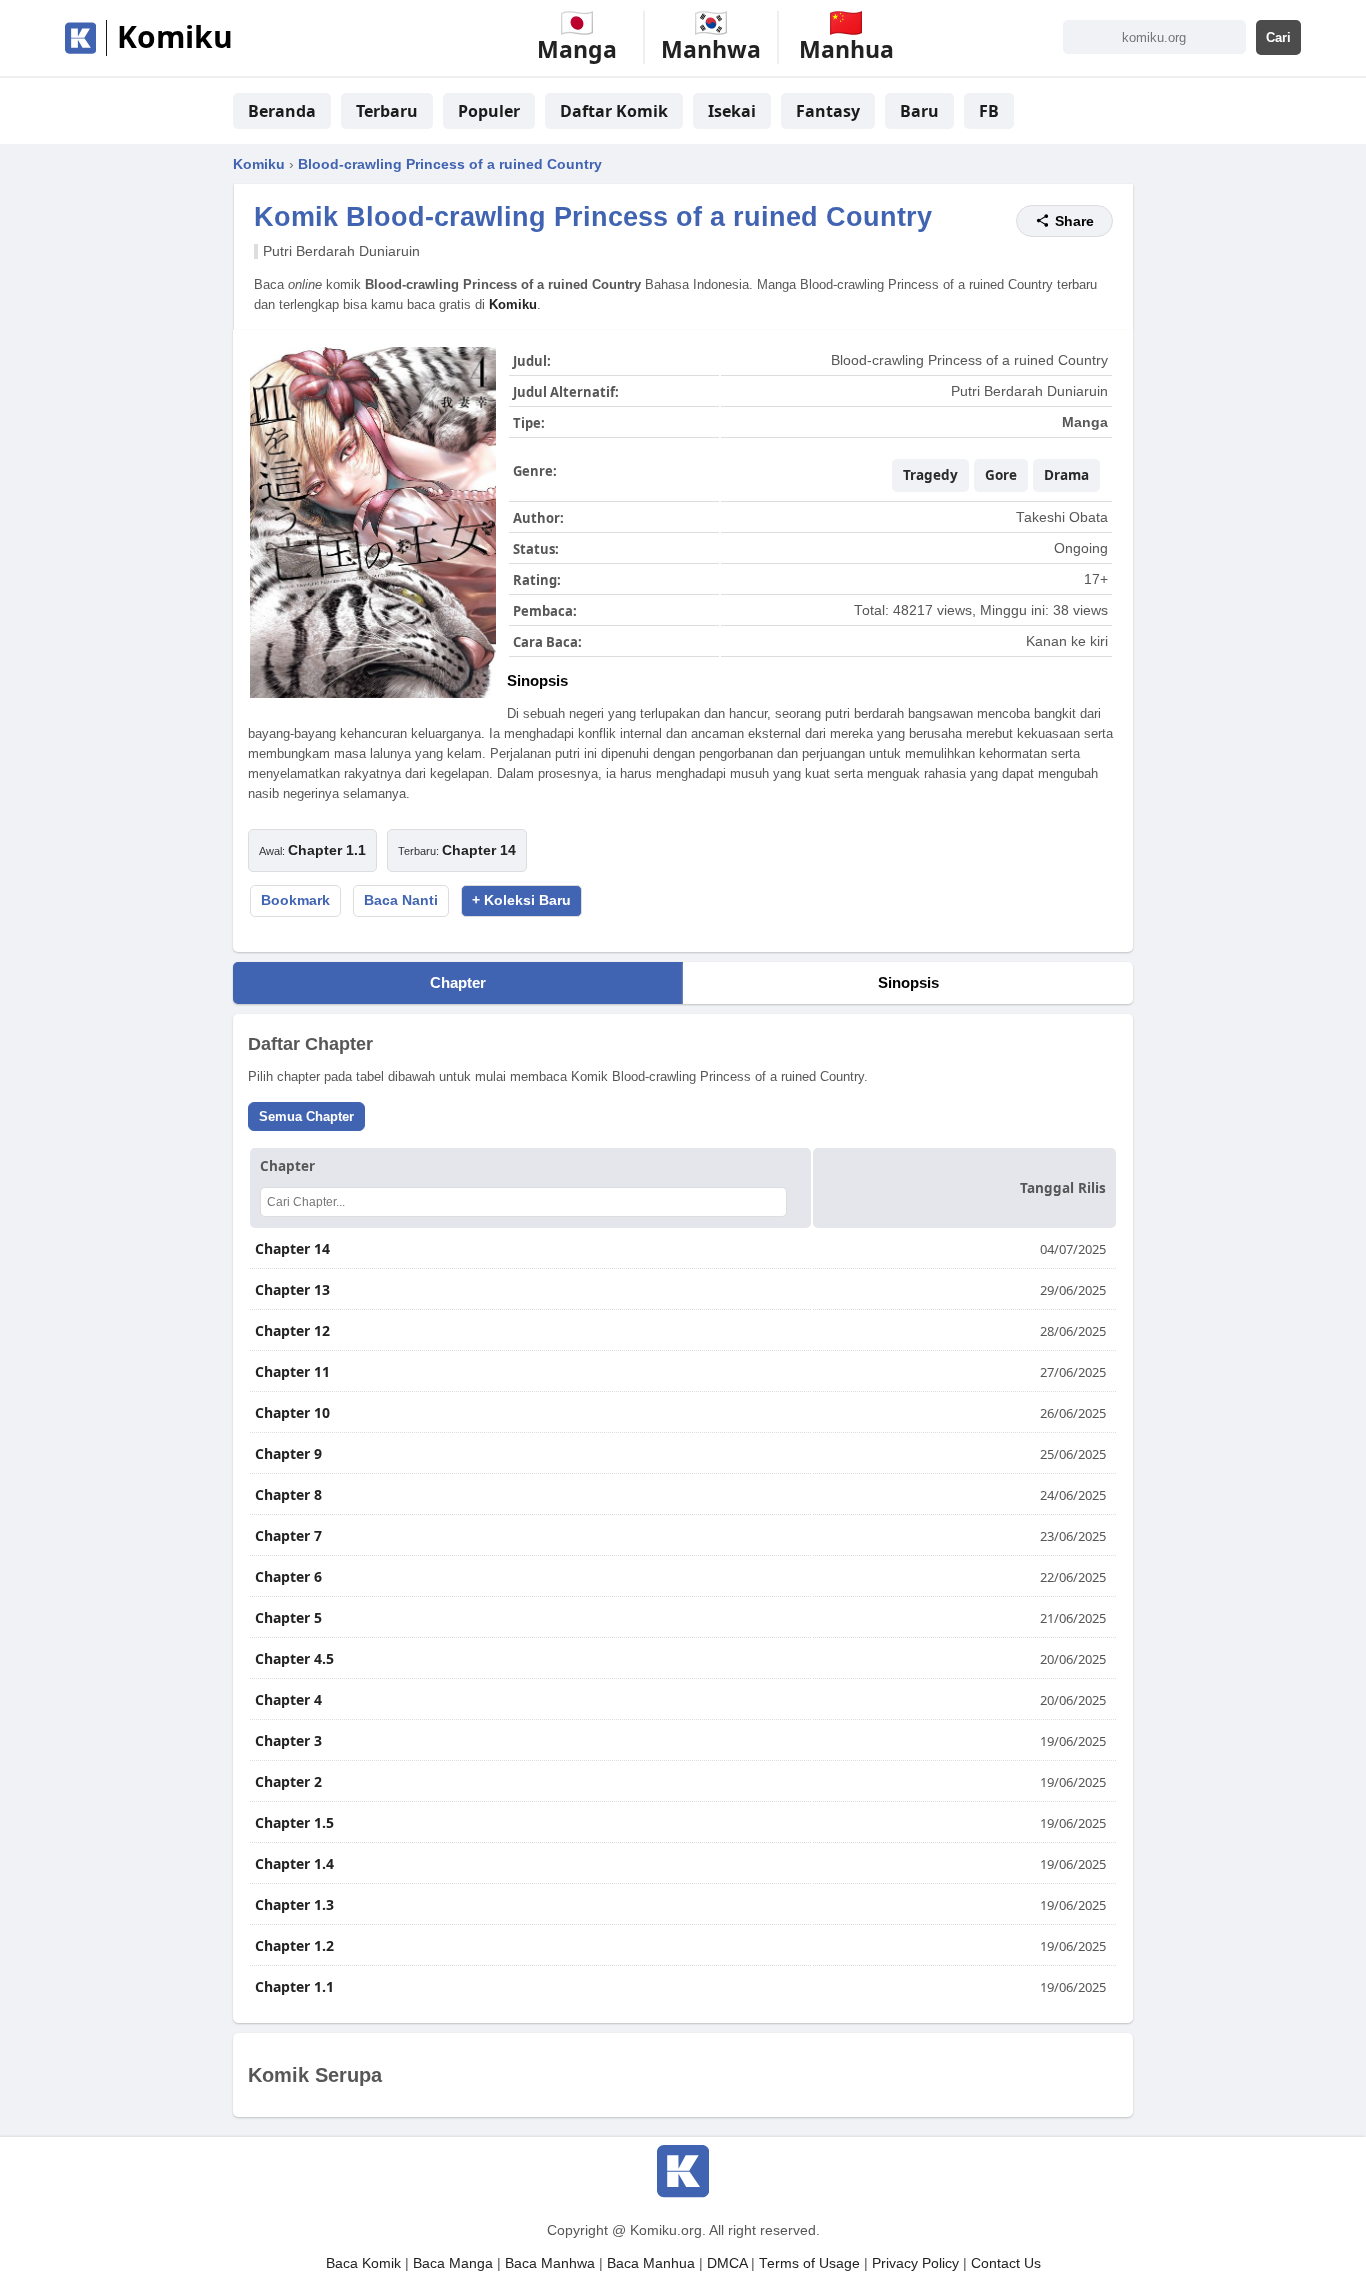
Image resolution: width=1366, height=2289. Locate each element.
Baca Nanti (401, 900)
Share (1074, 221)
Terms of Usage (809, 2263)
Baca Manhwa (550, 2263)
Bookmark (295, 900)
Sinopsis (908, 982)
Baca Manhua (651, 2263)
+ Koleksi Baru (521, 900)
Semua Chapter (306, 1116)
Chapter (458, 982)
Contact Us (1006, 2263)
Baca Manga (453, 2263)
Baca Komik (363, 2263)
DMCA (727, 2263)
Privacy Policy (915, 2263)
